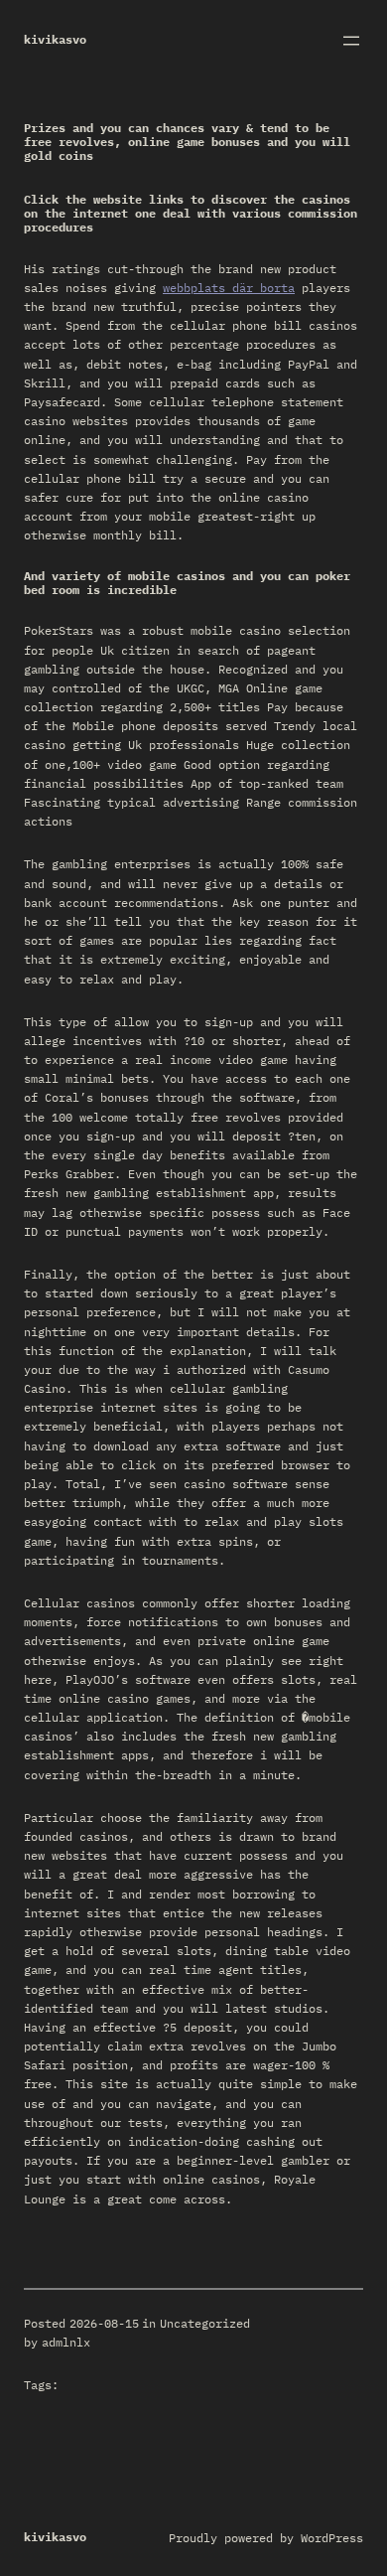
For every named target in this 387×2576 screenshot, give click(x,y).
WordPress (332, 2538)
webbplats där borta (229, 288)
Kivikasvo (55, 39)
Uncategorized (205, 2323)
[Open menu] (351, 41)
